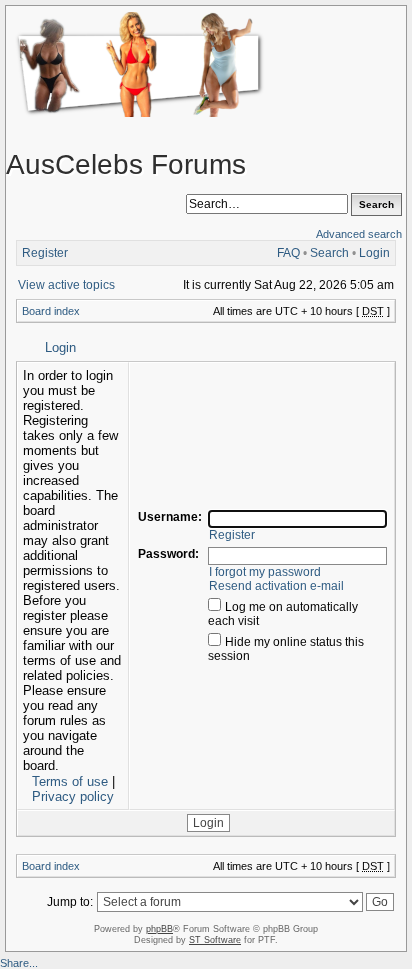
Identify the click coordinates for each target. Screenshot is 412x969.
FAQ (288, 253)
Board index (51, 311)
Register (45, 253)
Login (374, 253)
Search (329, 253)
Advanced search (359, 234)
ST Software (215, 940)
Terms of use (70, 781)
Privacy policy (73, 796)
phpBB (159, 929)
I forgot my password (265, 572)
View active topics (66, 285)
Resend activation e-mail (276, 586)
